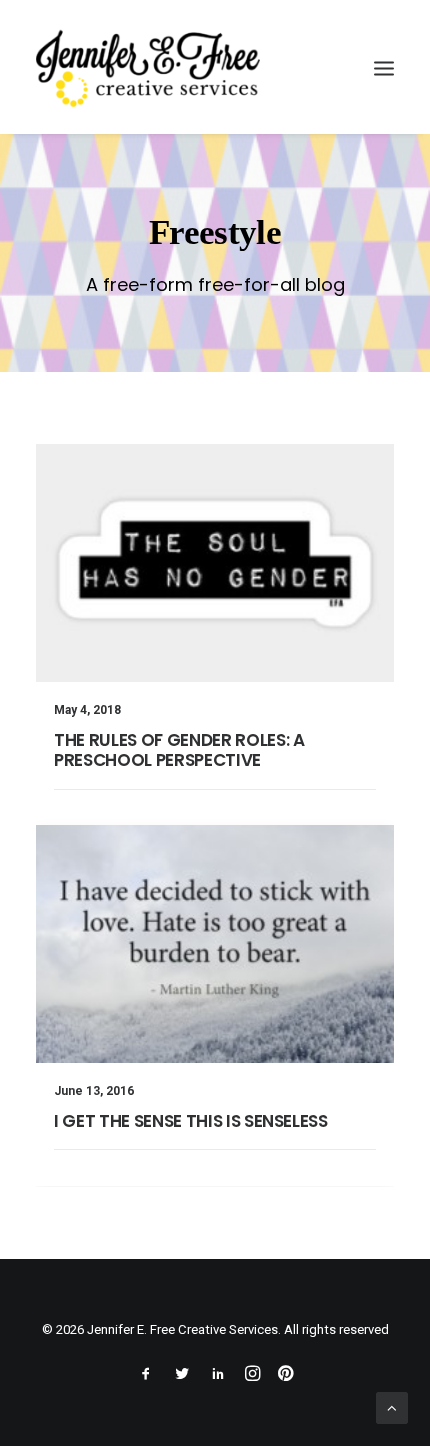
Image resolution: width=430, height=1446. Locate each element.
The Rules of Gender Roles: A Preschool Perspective (179, 750)
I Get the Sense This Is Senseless (191, 1121)
